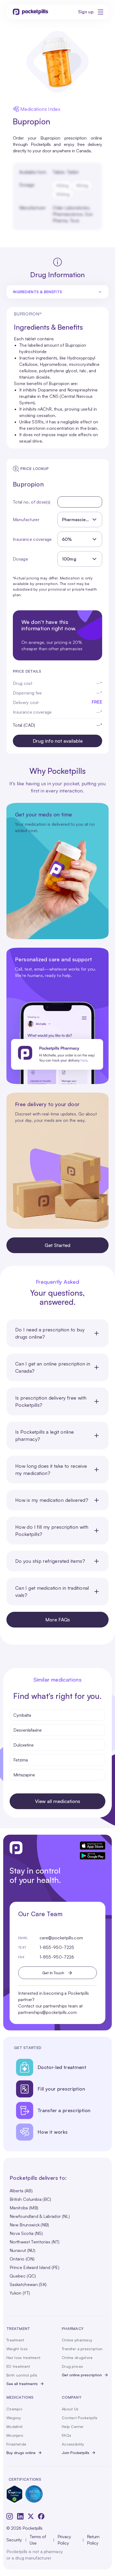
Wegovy (14, 2418)
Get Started (57, 1245)
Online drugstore (77, 2358)
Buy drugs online (21, 2453)
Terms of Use (38, 2540)
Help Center (73, 2426)
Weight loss (17, 2349)
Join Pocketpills (76, 2453)
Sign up (86, 12)
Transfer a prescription (82, 2349)
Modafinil (15, 2426)
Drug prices (72, 2366)
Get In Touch (53, 1973)
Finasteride (16, 2444)
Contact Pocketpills (80, 2418)
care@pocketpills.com (61, 1938)
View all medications (58, 1801)
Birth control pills (22, 2375)
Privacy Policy (64, 2540)
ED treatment (18, 2366)
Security (14, 2540)
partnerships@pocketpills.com (47, 2012)
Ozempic (14, 2409)
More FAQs (58, 1620)
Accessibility (73, 2444)
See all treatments (22, 2384)
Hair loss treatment (23, 2358)
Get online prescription (82, 2375)
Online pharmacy (77, 2340)
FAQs (66, 2435)
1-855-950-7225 (57, 1947)
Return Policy (93, 2540)
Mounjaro (15, 2435)
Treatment (15, 2340)
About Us (70, 2409)
